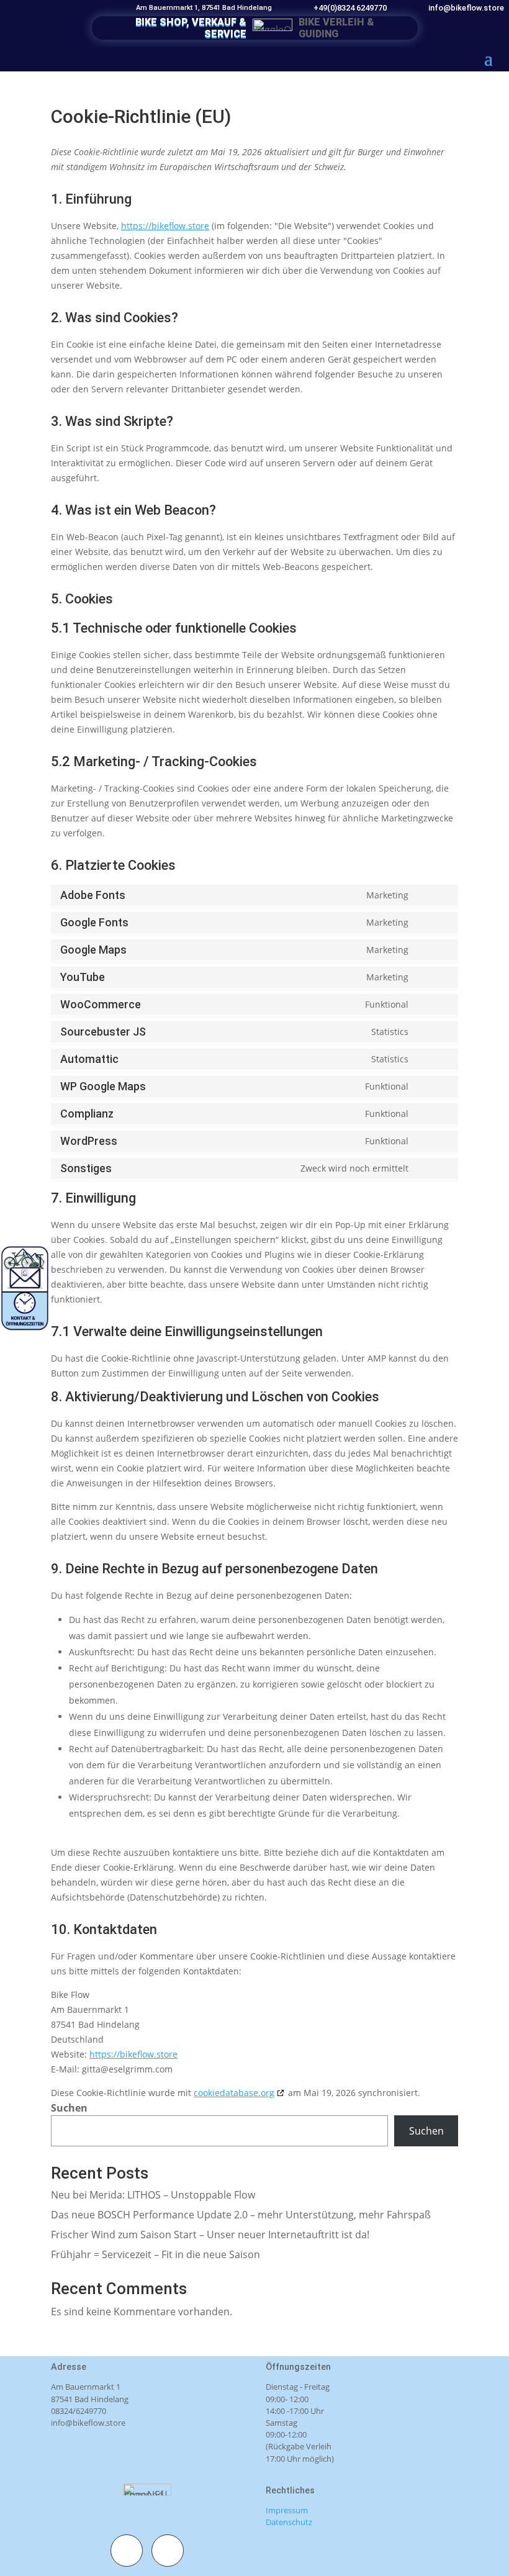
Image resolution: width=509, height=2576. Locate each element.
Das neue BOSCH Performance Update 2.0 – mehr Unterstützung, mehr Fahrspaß (241, 2215)
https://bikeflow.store (165, 226)
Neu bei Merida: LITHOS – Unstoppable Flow (153, 2195)
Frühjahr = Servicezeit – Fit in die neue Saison (155, 2254)
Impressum (287, 2510)
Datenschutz (289, 2522)
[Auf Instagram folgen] (168, 2551)
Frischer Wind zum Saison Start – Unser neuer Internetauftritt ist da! (210, 2235)
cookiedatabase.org (234, 2093)
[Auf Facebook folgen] (127, 2551)
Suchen (69, 2108)
